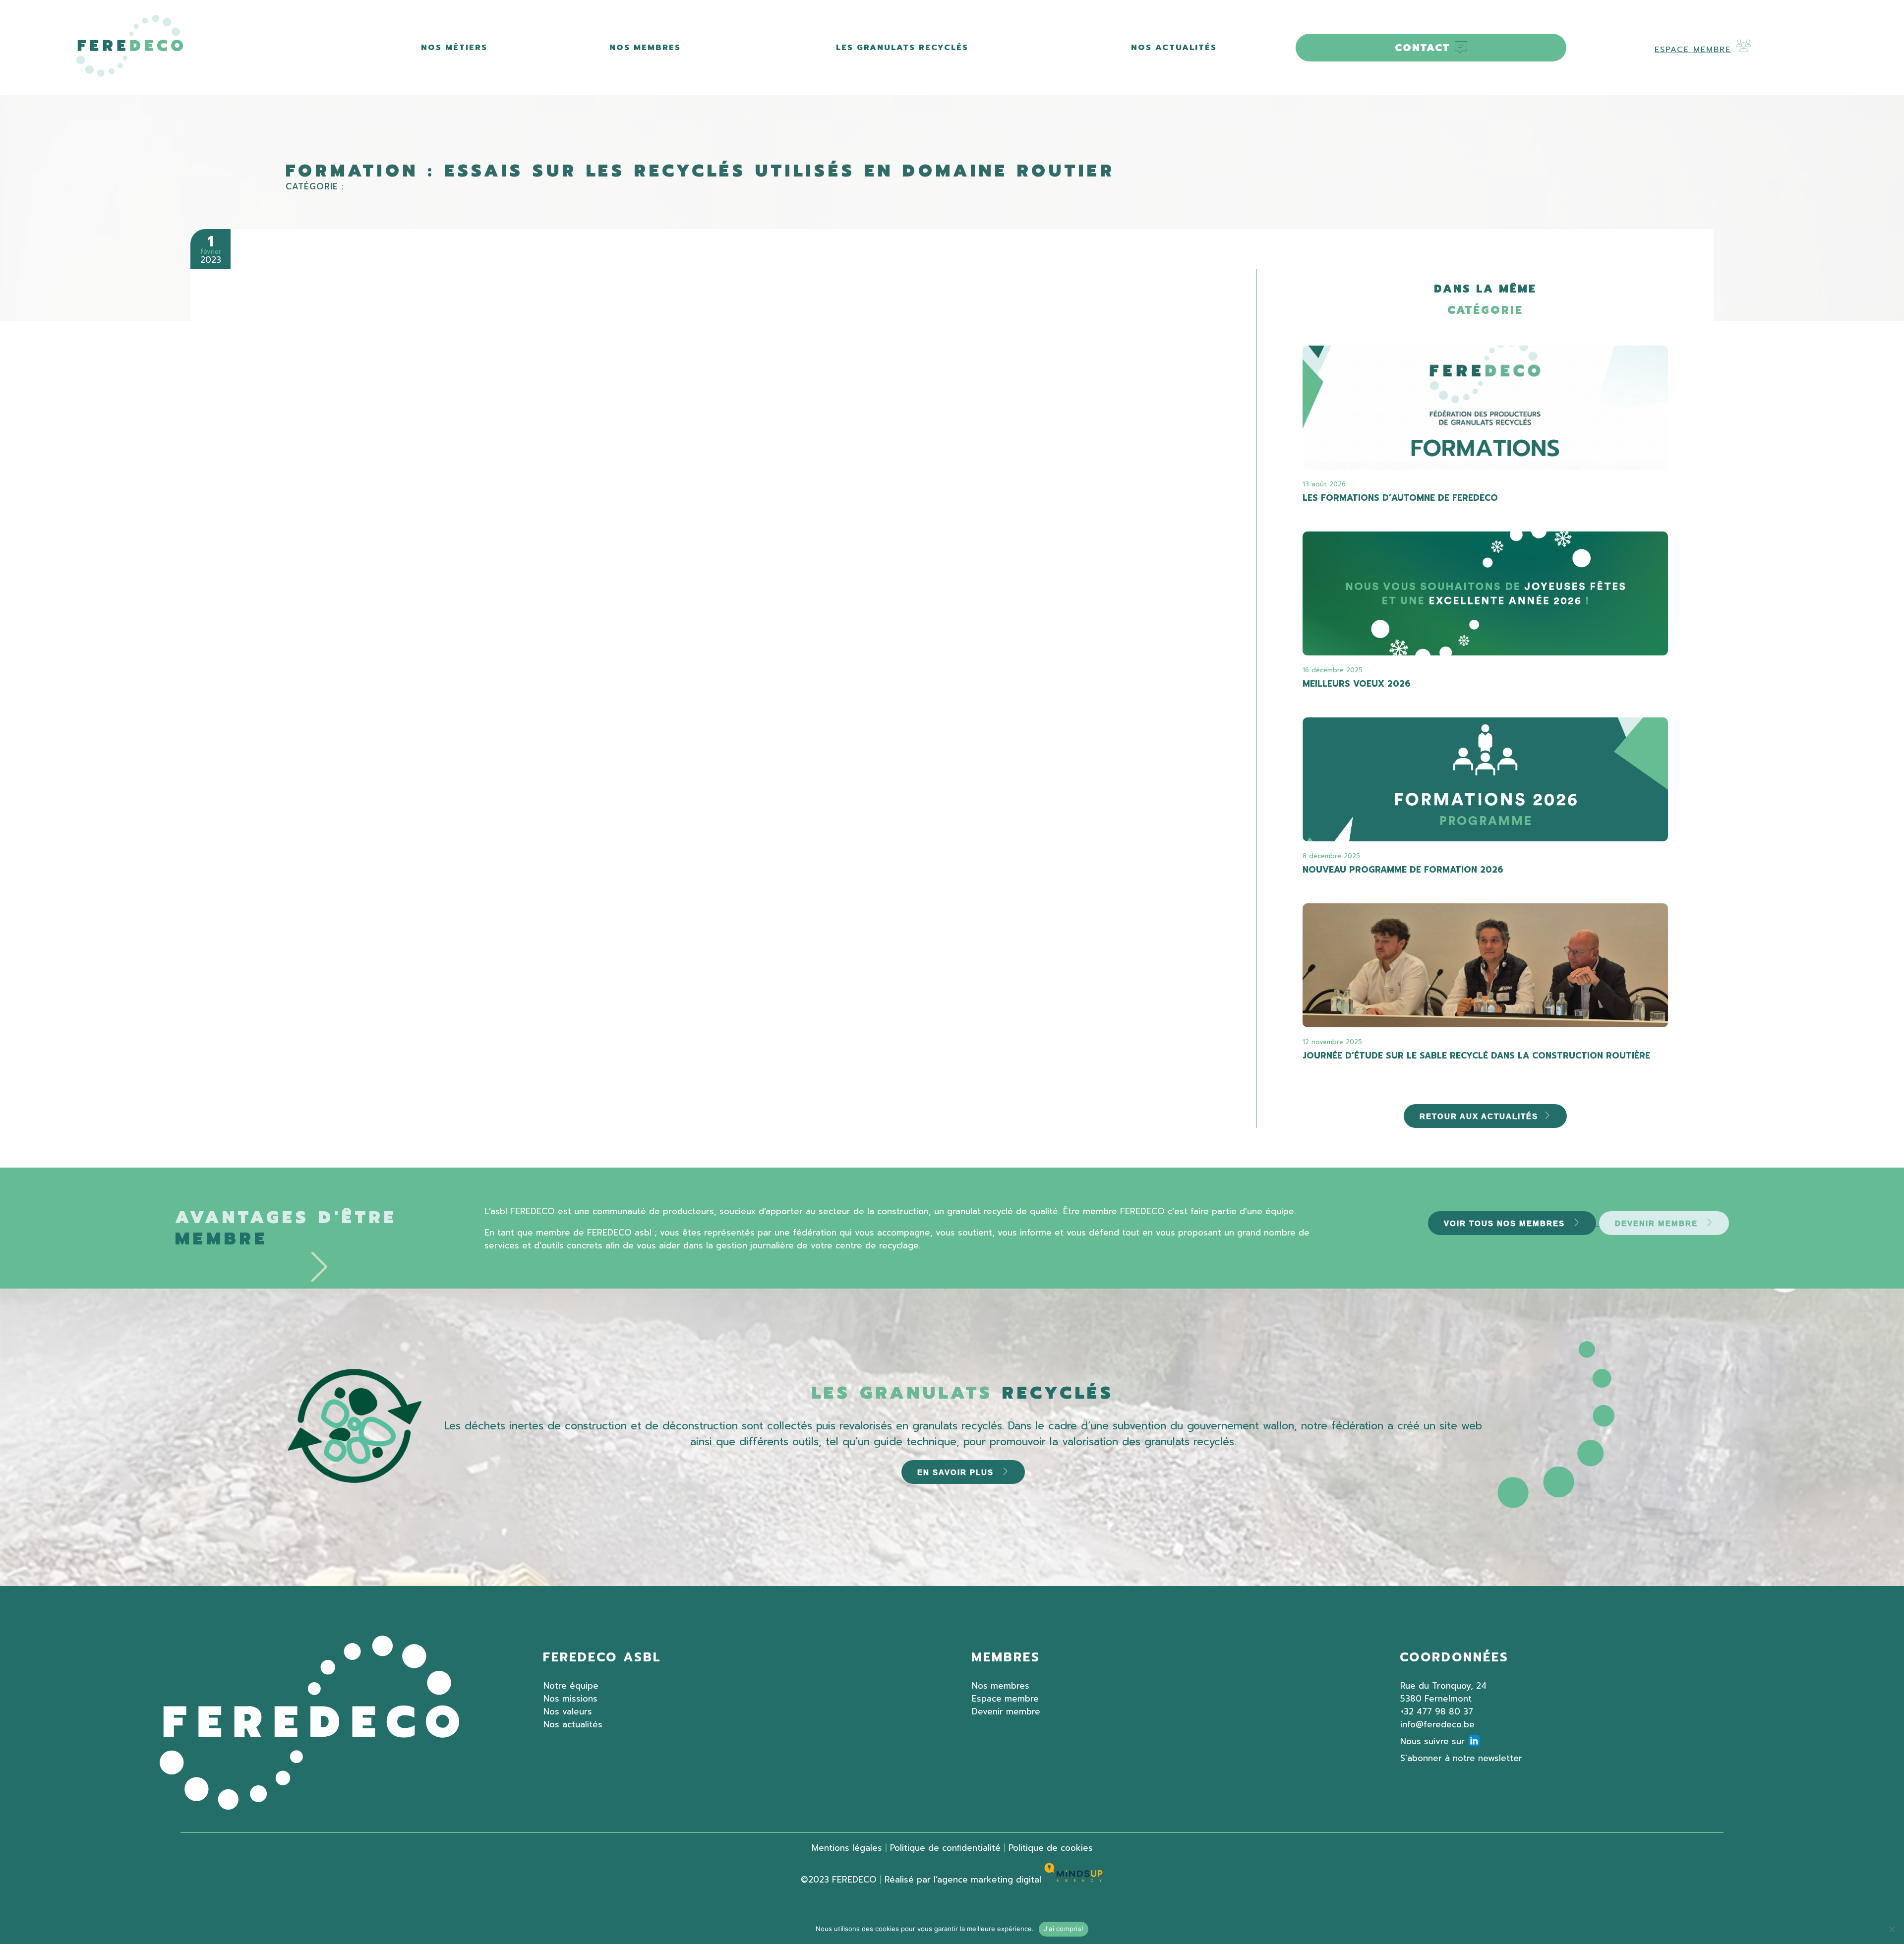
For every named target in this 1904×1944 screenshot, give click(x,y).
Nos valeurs (568, 1711)
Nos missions (570, 1699)
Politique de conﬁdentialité (945, 1848)
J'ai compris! (1064, 1929)
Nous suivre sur (1432, 1741)
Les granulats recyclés (902, 48)
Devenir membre (1006, 1711)
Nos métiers (454, 48)
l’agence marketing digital (989, 1880)
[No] (1892, 1929)
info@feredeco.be (1437, 1724)
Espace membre (1693, 50)
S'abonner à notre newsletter (1461, 1758)
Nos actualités (1174, 48)
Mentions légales (847, 1848)
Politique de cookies (1051, 1848)
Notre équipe (571, 1686)
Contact (1422, 48)
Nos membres (645, 48)
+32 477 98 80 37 (1437, 1711)
